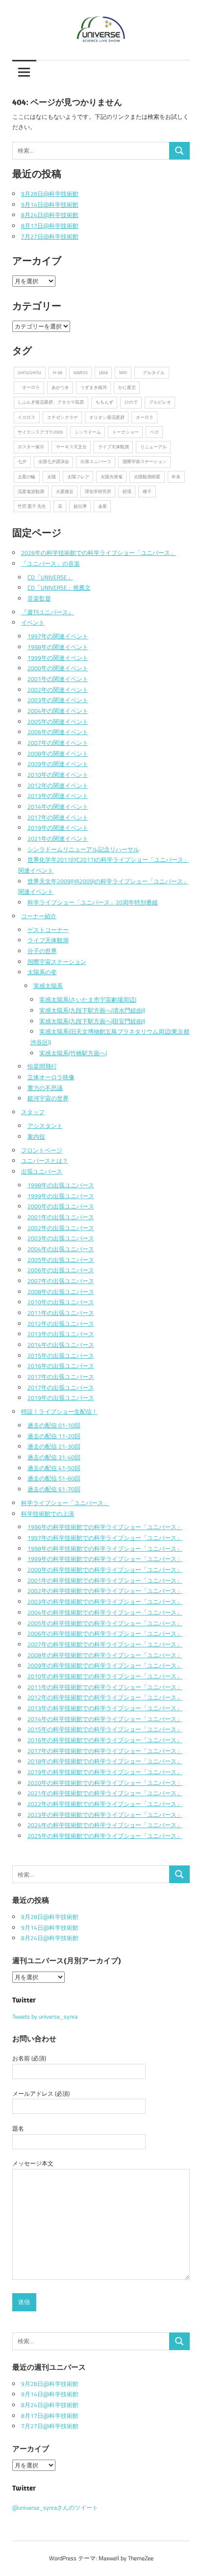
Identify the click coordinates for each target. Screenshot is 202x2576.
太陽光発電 (112, 477)
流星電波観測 (31, 491)
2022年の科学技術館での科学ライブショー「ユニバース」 (105, 1804)
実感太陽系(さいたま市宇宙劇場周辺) (88, 1000)
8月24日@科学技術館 (50, 215)
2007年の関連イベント (58, 743)
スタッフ (33, 1112)
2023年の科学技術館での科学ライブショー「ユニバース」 (105, 1815)
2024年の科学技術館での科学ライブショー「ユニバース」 (105, 1825)
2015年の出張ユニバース (61, 1356)
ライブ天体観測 (114, 447)
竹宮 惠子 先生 (32, 506)
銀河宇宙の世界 (48, 1098)
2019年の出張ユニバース (61, 1398)
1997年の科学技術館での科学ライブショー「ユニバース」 (105, 1538)
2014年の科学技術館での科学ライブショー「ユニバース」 (105, 1719)
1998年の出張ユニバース (61, 1185)
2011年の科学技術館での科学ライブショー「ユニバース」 (105, 1687)
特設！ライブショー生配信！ (59, 1411)
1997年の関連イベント (58, 636)
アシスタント (45, 1126)
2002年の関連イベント (58, 690)
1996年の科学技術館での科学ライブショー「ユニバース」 (105, 1527)
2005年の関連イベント (58, 722)
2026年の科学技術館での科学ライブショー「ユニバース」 (99, 553)
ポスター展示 (31, 447)
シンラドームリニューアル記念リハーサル (83, 849)
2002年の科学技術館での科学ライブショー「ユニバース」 (105, 1591)
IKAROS (81, 372)
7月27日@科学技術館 (50, 236)
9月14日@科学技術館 (50, 205)
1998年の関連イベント (58, 647)
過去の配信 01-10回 (54, 1425)
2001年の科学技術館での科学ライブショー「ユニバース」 (105, 1580)
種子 (147, 491)
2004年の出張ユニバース (61, 1249)
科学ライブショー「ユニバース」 (65, 1503)
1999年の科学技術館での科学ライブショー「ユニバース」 (105, 1559)
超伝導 (80, 506)
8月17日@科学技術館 (50, 226)
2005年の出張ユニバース (61, 1260)
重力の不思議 (45, 1088)
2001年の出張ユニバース (61, 1217)
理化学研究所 (98, 491)
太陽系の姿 (42, 972)
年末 (176, 477)
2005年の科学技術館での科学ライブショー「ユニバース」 (105, 1623)
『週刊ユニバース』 (48, 612)
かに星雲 (127, 387)
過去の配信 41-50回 (54, 1468)
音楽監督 (39, 598)
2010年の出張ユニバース (61, 1302)
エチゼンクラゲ (63, 417)
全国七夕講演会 (54, 461)
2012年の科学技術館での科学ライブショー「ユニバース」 (105, 1697)
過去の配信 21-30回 (54, 1446)
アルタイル (151, 372)
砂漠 (127, 491)
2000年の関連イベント (58, 668)
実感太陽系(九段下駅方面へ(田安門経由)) (92, 1021)
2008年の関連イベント (58, 754)
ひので (131, 402)
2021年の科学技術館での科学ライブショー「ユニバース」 (105, 1793)
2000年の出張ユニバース (61, 1206)
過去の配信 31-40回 (54, 1457)
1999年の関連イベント (58, 658)
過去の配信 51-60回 (54, 1478)
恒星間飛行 (42, 1066)
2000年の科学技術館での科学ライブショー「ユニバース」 (105, 1570)
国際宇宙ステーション (145, 461)
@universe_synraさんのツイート (55, 2507)
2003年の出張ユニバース (61, 1238)
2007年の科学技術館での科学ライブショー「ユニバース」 (105, 1644)
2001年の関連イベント (58, 679)
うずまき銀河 (94, 387)
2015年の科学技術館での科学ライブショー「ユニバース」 (105, 1729)
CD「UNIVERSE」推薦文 (59, 588)
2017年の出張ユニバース (61, 1377)
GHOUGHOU (29, 372)
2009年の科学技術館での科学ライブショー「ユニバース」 (105, 1665)
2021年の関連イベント (58, 838)
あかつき (60, 387)
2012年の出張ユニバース (61, 1324)
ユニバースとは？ (45, 1161)
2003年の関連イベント (58, 700)
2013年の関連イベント (58, 796)
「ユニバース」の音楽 (50, 563)
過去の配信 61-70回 (54, 1489)
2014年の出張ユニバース (61, 1345)
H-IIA (58, 372)
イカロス (26, 417)
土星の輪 (26, 477)
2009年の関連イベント (58, 764)
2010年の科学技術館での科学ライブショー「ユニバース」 (105, 1676)
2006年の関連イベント (58, 732)
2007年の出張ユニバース (61, 1281)
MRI (123, 372)
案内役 (36, 1137)
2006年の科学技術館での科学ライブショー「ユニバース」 (105, 1633)
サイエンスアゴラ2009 (40, 432)
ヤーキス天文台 (71, 447)
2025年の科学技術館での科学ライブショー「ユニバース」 (105, 1836)
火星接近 (65, 491)
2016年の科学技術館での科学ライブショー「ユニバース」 (105, 1740)
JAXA (103, 372)
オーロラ (29, 387)
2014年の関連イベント (58, 807)
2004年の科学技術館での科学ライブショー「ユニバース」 (105, 1612)
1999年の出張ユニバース (61, 1196)
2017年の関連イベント (58, 817)
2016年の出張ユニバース (61, 1366)
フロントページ (42, 1150)
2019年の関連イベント (58, 828)
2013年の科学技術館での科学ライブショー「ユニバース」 (105, 1708)
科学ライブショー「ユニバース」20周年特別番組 (93, 902)
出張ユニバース (96, 461)
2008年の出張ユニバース (61, 1292)
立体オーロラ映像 (51, 1077)
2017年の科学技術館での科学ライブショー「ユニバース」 (105, 1751)
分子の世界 (42, 951)
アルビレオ (160, 402)
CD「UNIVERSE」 (50, 577)
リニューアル (153, 447)
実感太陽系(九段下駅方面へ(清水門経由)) (92, 1010)
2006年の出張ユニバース (61, 1270)
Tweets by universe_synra (45, 2016)
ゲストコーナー (48, 930)
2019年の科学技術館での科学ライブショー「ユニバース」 (105, 1772)
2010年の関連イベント (58, 775)
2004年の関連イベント (58, 711)
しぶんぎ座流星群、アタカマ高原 (51, 402)
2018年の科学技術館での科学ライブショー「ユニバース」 (105, 1761)
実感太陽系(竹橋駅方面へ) (73, 1053)
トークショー (126, 432)
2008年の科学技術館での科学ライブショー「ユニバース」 (105, 1655)
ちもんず (104, 402)
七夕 (22, 461)
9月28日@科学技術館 (50, 194)
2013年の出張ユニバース (61, 1334)
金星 (102, 506)
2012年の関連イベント (58, 785)
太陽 (51, 477)
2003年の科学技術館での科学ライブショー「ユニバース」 (105, 1602)
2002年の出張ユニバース (61, 1228)
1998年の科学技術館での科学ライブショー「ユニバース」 (105, 1548)
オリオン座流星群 (107, 417)
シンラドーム (88, 432)
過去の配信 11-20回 (54, 1436)
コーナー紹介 (39, 916)
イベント (33, 622)
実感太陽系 (48, 986)
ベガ (154, 432)
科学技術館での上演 (48, 1514)
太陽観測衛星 (147, 477)
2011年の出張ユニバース (61, 1313)
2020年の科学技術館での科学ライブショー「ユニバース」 (105, 1783)
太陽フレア (78, 477)
